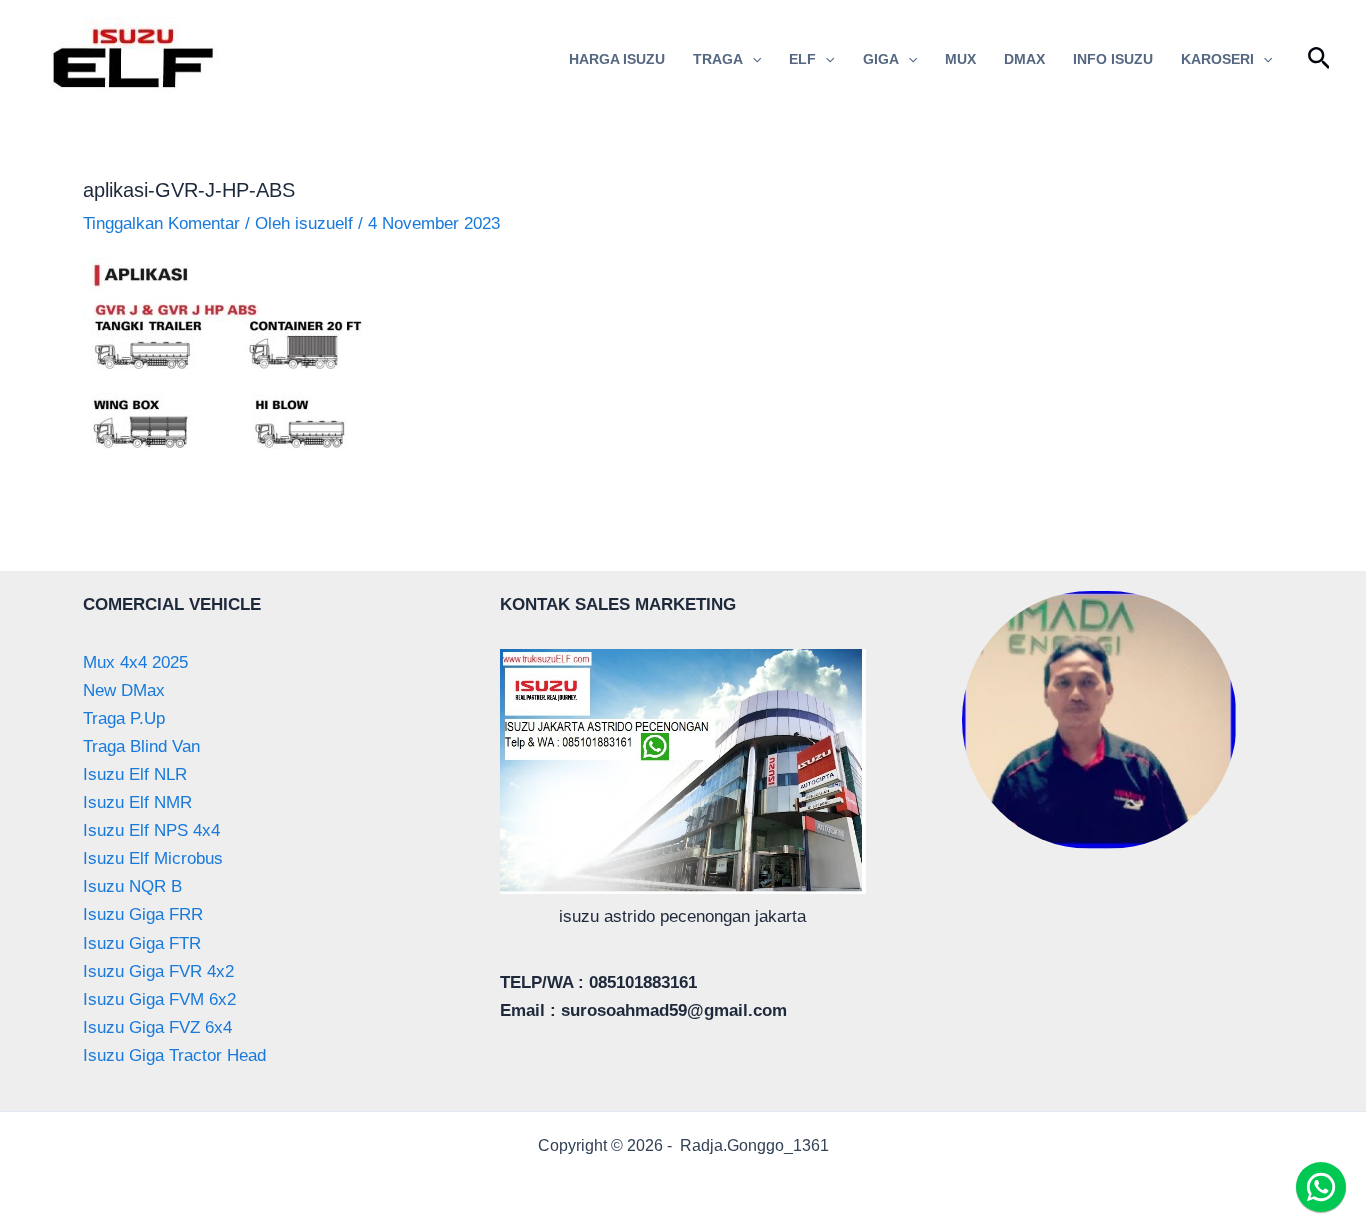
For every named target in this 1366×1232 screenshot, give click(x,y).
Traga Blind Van (141, 746)
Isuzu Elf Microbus (153, 858)
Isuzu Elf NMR (137, 802)
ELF (802, 59)
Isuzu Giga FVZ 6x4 (157, 1027)
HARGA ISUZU (617, 59)
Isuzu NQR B (132, 886)
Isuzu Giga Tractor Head (174, 1055)
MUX (960, 59)
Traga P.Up (124, 718)
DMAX (1024, 59)
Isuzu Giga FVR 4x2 (158, 971)
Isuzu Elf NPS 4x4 (151, 830)
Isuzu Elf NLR (135, 774)
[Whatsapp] (1321, 1187)
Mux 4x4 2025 (135, 662)
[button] (752, 59)
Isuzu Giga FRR (143, 914)
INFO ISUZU (1113, 59)
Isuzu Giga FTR (142, 943)
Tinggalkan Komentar (161, 223)
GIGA (881, 59)
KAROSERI (1217, 59)
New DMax (124, 690)
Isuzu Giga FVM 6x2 (159, 999)
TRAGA (718, 59)
